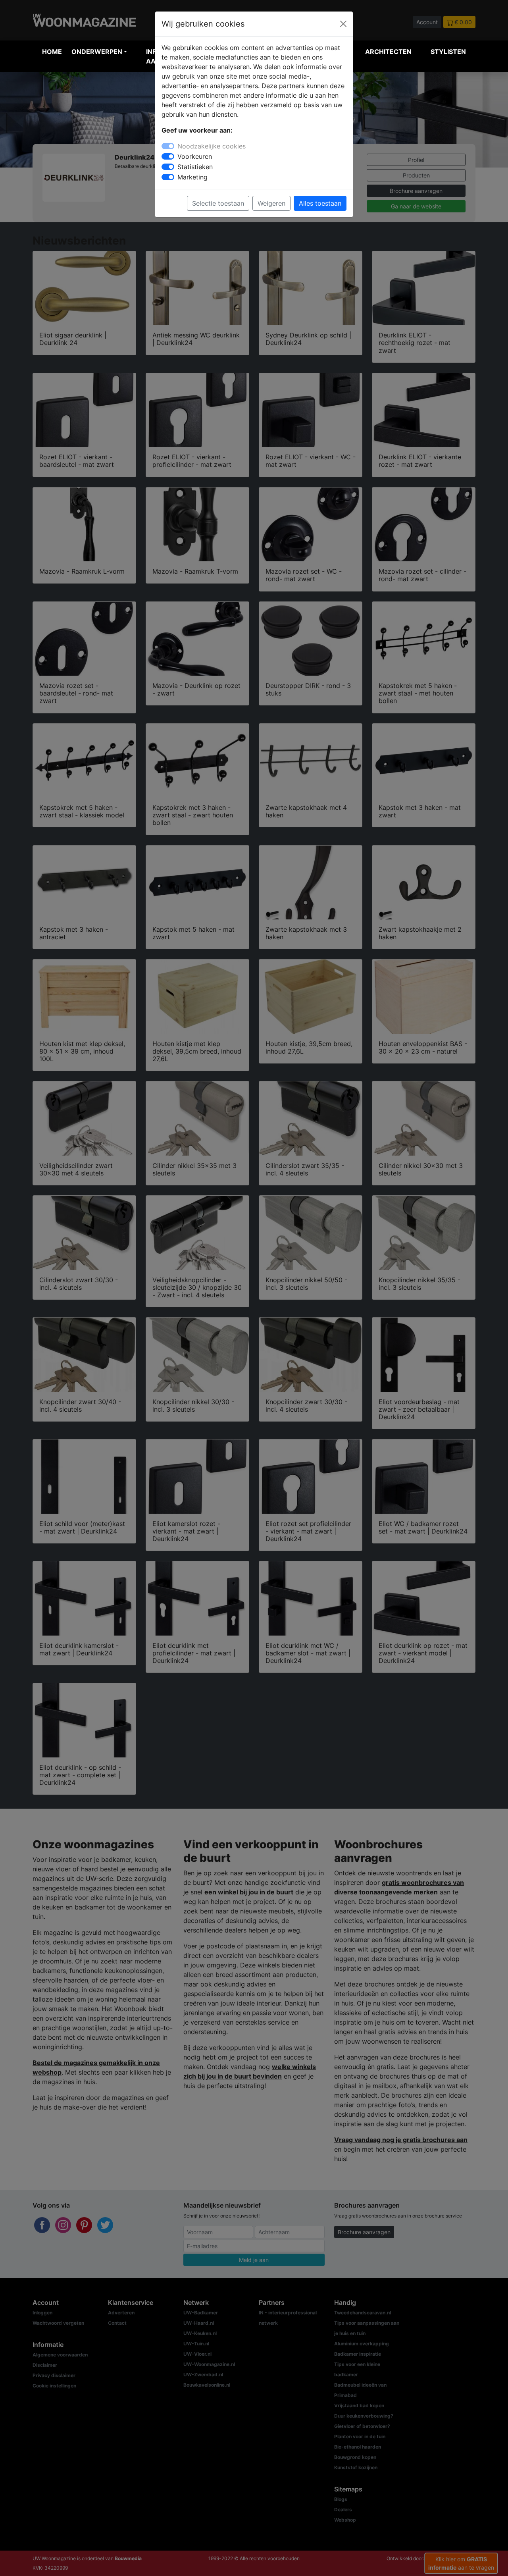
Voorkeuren (195, 156)
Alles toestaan (320, 203)
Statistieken (195, 167)
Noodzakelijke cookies (212, 146)
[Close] (343, 24)
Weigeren (271, 203)
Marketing (192, 177)
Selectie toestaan (218, 203)
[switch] (168, 156)
